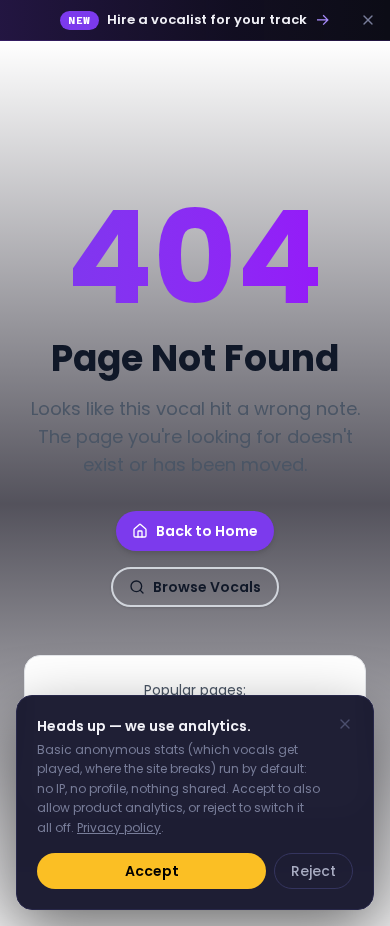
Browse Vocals (207, 587)
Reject (313, 871)
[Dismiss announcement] (368, 20)
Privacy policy (119, 827)
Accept (152, 871)
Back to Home (207, 531)
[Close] (345, 724)
